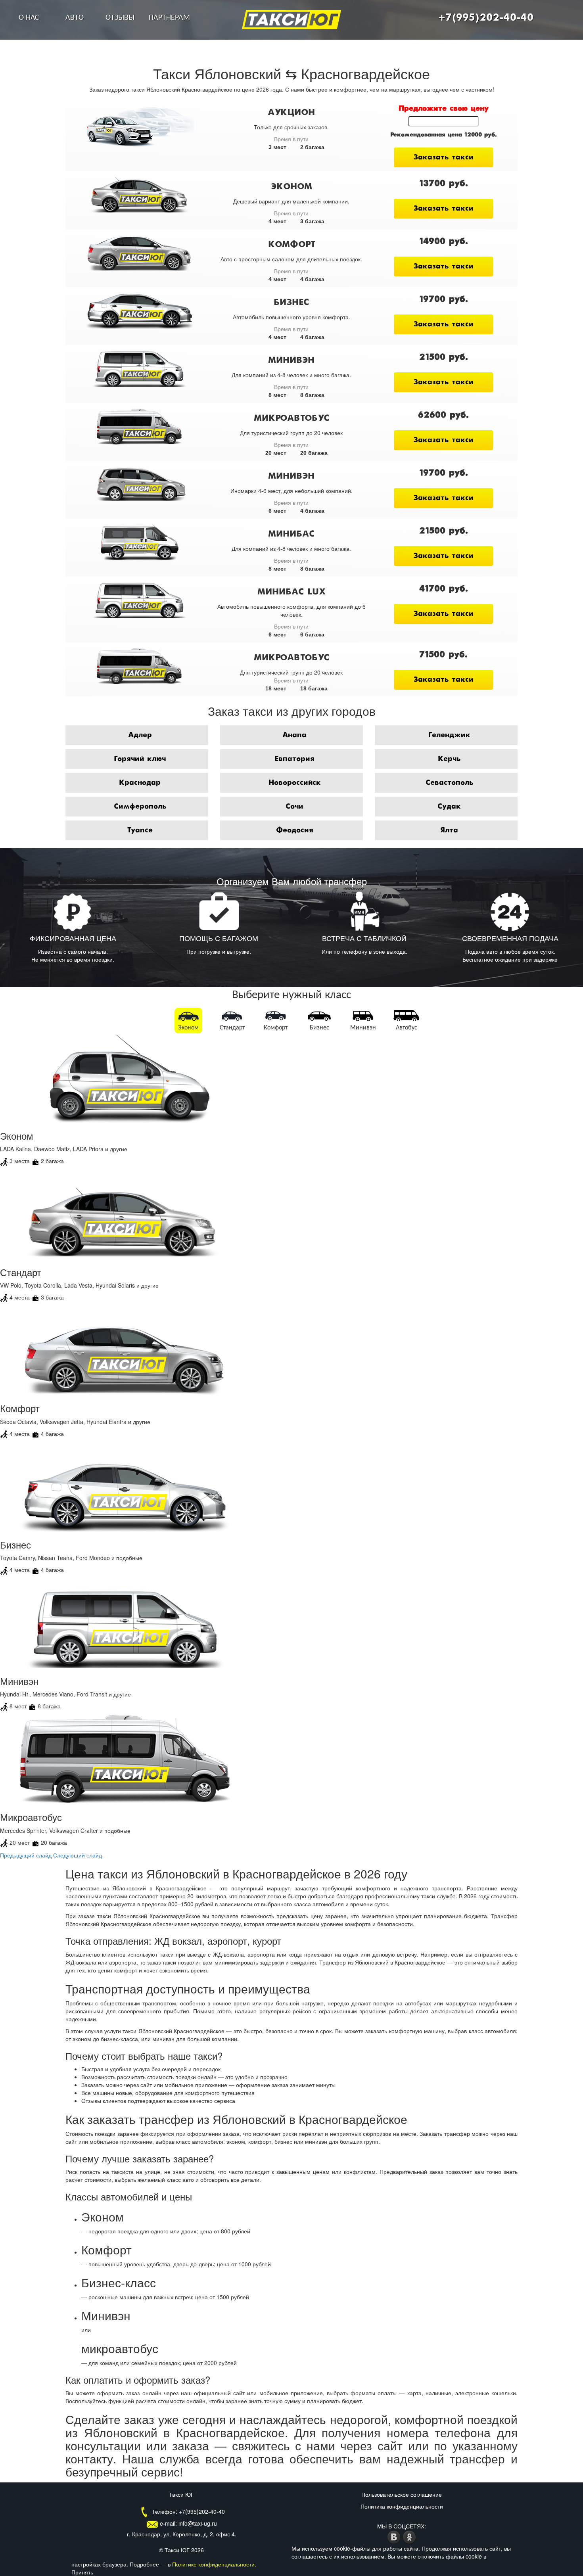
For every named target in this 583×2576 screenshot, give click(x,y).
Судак (449, 807)
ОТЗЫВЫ (120, 18)
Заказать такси (443, 157)
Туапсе (140, 830)
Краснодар (140, 783)
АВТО (75, 18)
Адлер (140, 735)
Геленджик (449, 735)
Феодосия (295, 830)
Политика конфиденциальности (402, 2506)
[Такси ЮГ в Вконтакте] (395, 2536)
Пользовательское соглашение (402, 2494)
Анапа (294, 735)
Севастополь (449, 783)
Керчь (449, 759)
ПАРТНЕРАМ (169, 18)
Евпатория (294, 759)
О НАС (29, 18)
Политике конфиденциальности (213, 2564)
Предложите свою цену (444, 109)
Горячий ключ (140, 759)
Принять (82, 2572)
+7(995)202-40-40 (486, 18)
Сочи (294, 807)
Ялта (449, 830)
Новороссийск (295, 783)
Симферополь (140, 807)
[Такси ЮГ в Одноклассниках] (409, 2536)
